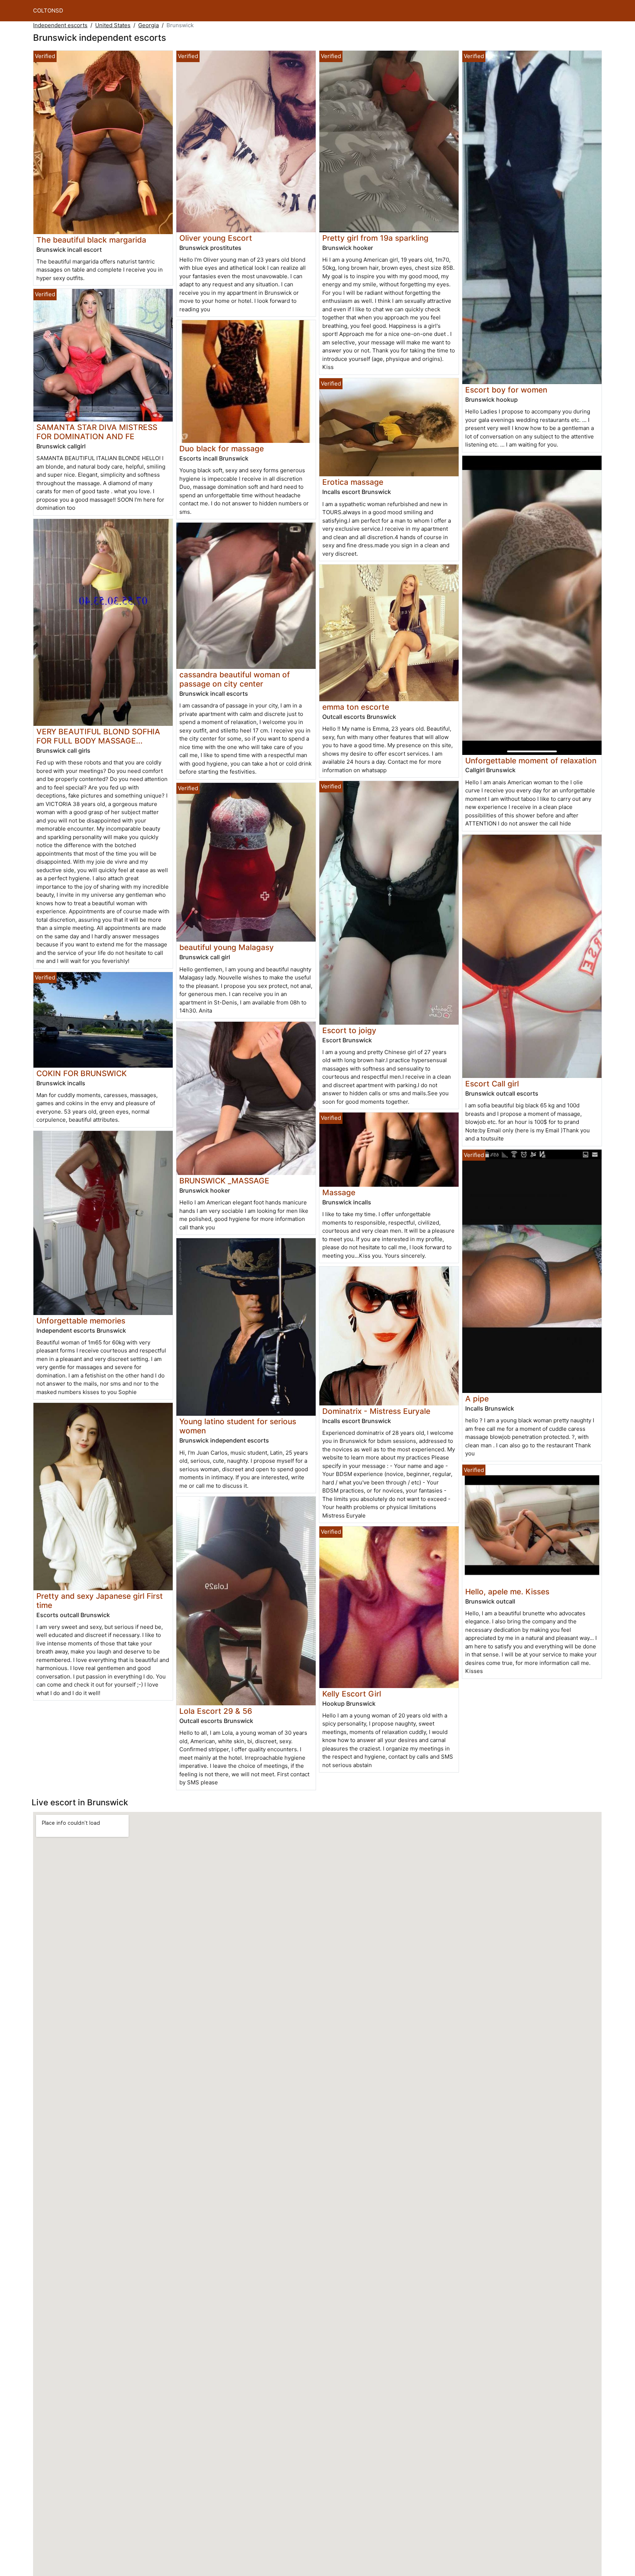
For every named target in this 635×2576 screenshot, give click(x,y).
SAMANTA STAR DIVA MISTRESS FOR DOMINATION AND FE (97, 432)
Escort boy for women (506, 390)
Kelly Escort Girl (352, 1694)
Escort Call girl (492, 1084)
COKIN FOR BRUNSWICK (82, 1073)
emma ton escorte (356, 707)
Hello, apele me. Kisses (507, 1592)
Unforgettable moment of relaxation (531, 761)
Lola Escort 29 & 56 (216, 1711)
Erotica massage (353, 482)
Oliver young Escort (216, 238)
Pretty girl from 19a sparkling (375, 238)
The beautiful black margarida (91, 240)
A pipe (477, 1399)
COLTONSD (48, 10)
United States (113, 25)
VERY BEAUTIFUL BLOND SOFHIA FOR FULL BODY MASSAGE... (98, 736)
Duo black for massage (222, 449)
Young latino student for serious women (238, 1426)
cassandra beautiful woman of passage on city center (235, 679)
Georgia (148, 25)
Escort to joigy (349, 1030)
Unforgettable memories (81, 1321)
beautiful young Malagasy (227, 947)
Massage (339, 1192)
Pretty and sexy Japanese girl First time (100, 1601)
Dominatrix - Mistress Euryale (376, 1411)
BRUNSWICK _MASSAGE (224, 1181)
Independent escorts (60, 25)
